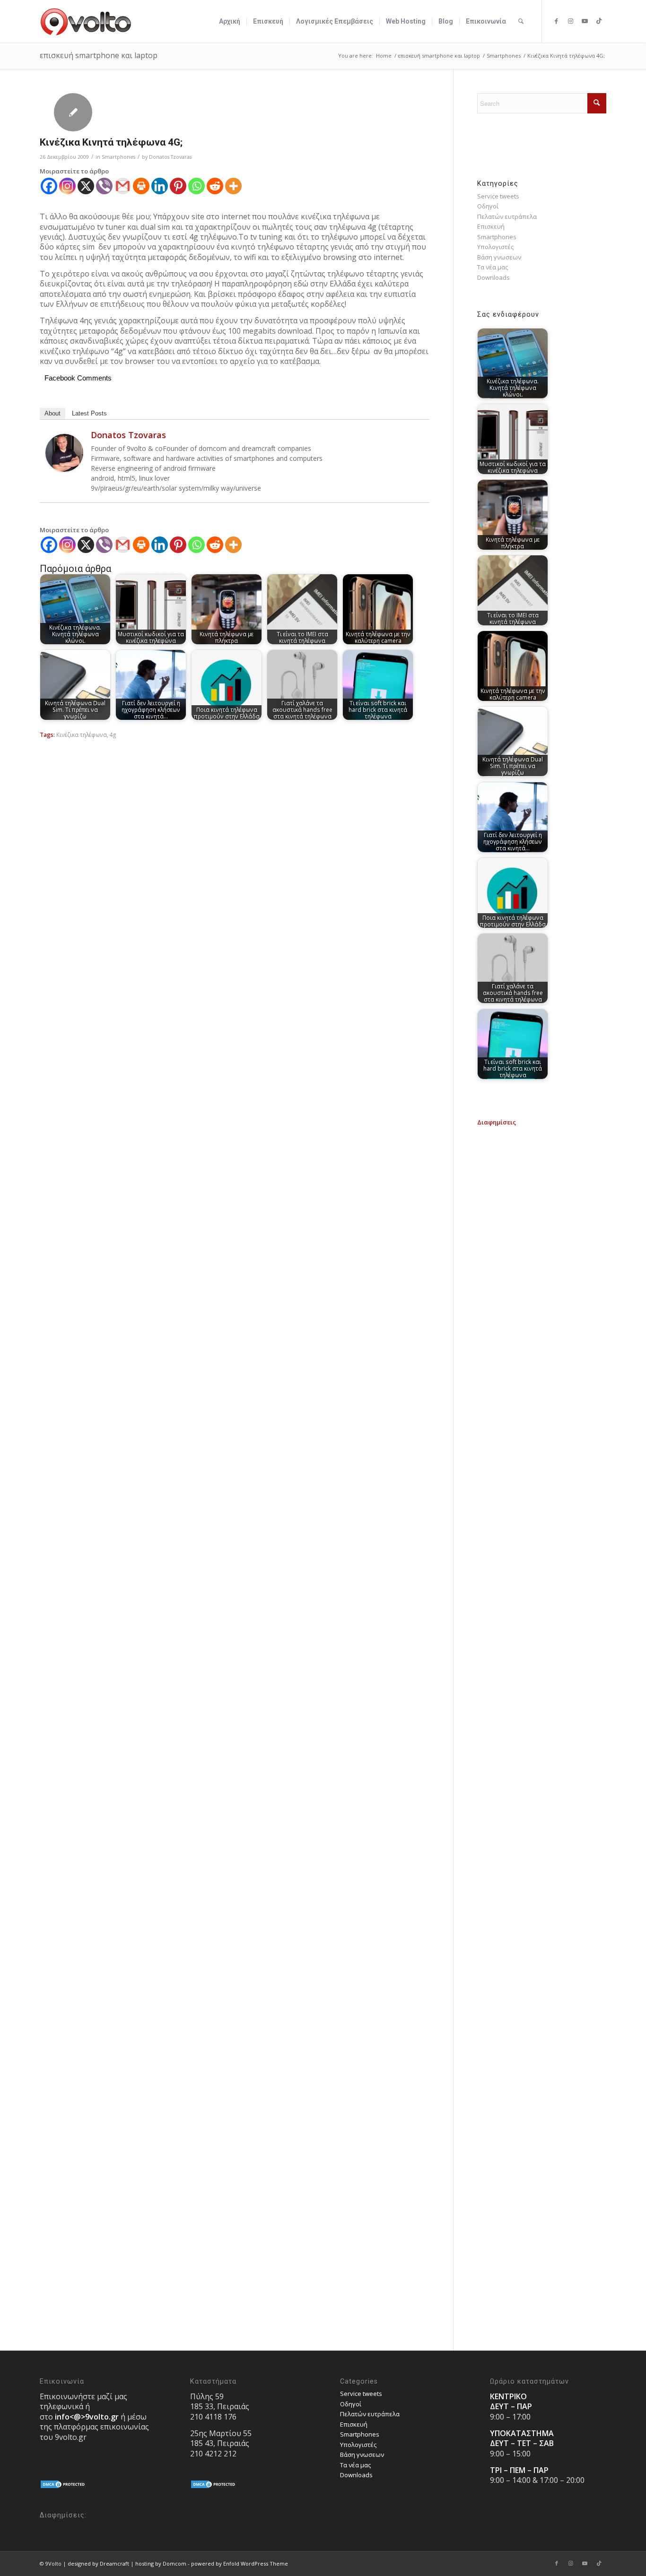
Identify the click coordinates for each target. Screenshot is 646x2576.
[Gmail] (123, 186)
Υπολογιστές (495, 247)
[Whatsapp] (196, 186)
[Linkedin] (160, 186)
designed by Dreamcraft (98, 2563)
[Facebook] (49, 186)
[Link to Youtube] (585, 21)
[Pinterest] (178, 186)
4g (113, 735)
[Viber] (104, 186)
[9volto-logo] (86, 21)
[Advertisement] (541, 1269)
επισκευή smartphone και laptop (99, 55)
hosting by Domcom (161, 2563)
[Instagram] (67, 186)
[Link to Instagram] (571, 21)
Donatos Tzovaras (170, 157)
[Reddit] (215, 186)
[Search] (521, 21)
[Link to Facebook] (557, 21)
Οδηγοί (488, 206)
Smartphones (118, 157)
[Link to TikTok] (599, 21)
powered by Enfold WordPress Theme (240, 2563)
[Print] (141, 186)
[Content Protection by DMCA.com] (63, 2487)
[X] (86, 186)
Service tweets (498, 196)
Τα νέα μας (493, 267)
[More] (233, 186)
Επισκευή (491, 226)
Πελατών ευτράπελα (507, 216)
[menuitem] (230, 21)
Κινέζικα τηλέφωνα (82, 735)
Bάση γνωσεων (499, 257)
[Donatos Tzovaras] (64, 469)
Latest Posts (89, 413)
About (52, 413)
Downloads (493, 277)
